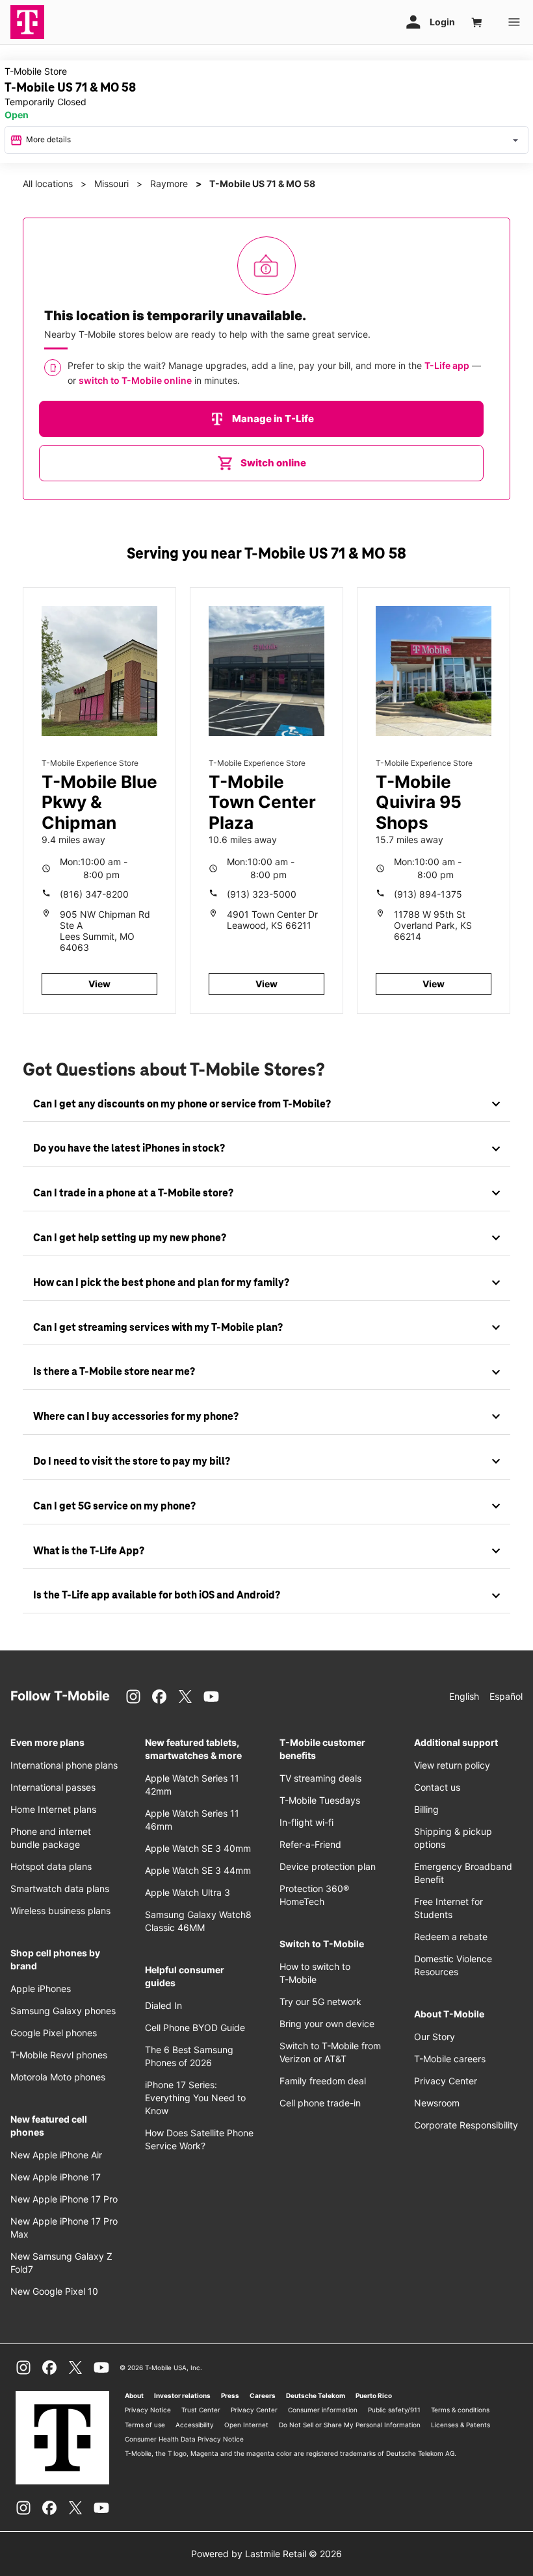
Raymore (169, 183)
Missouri (111, 183)
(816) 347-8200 (94, 894)
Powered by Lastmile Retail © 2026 (266, 2554)
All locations (48, 183)
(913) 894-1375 (428, 894)
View (99, 984)
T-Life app (447, 365)
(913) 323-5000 (262, 894)
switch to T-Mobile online (135, 380)
